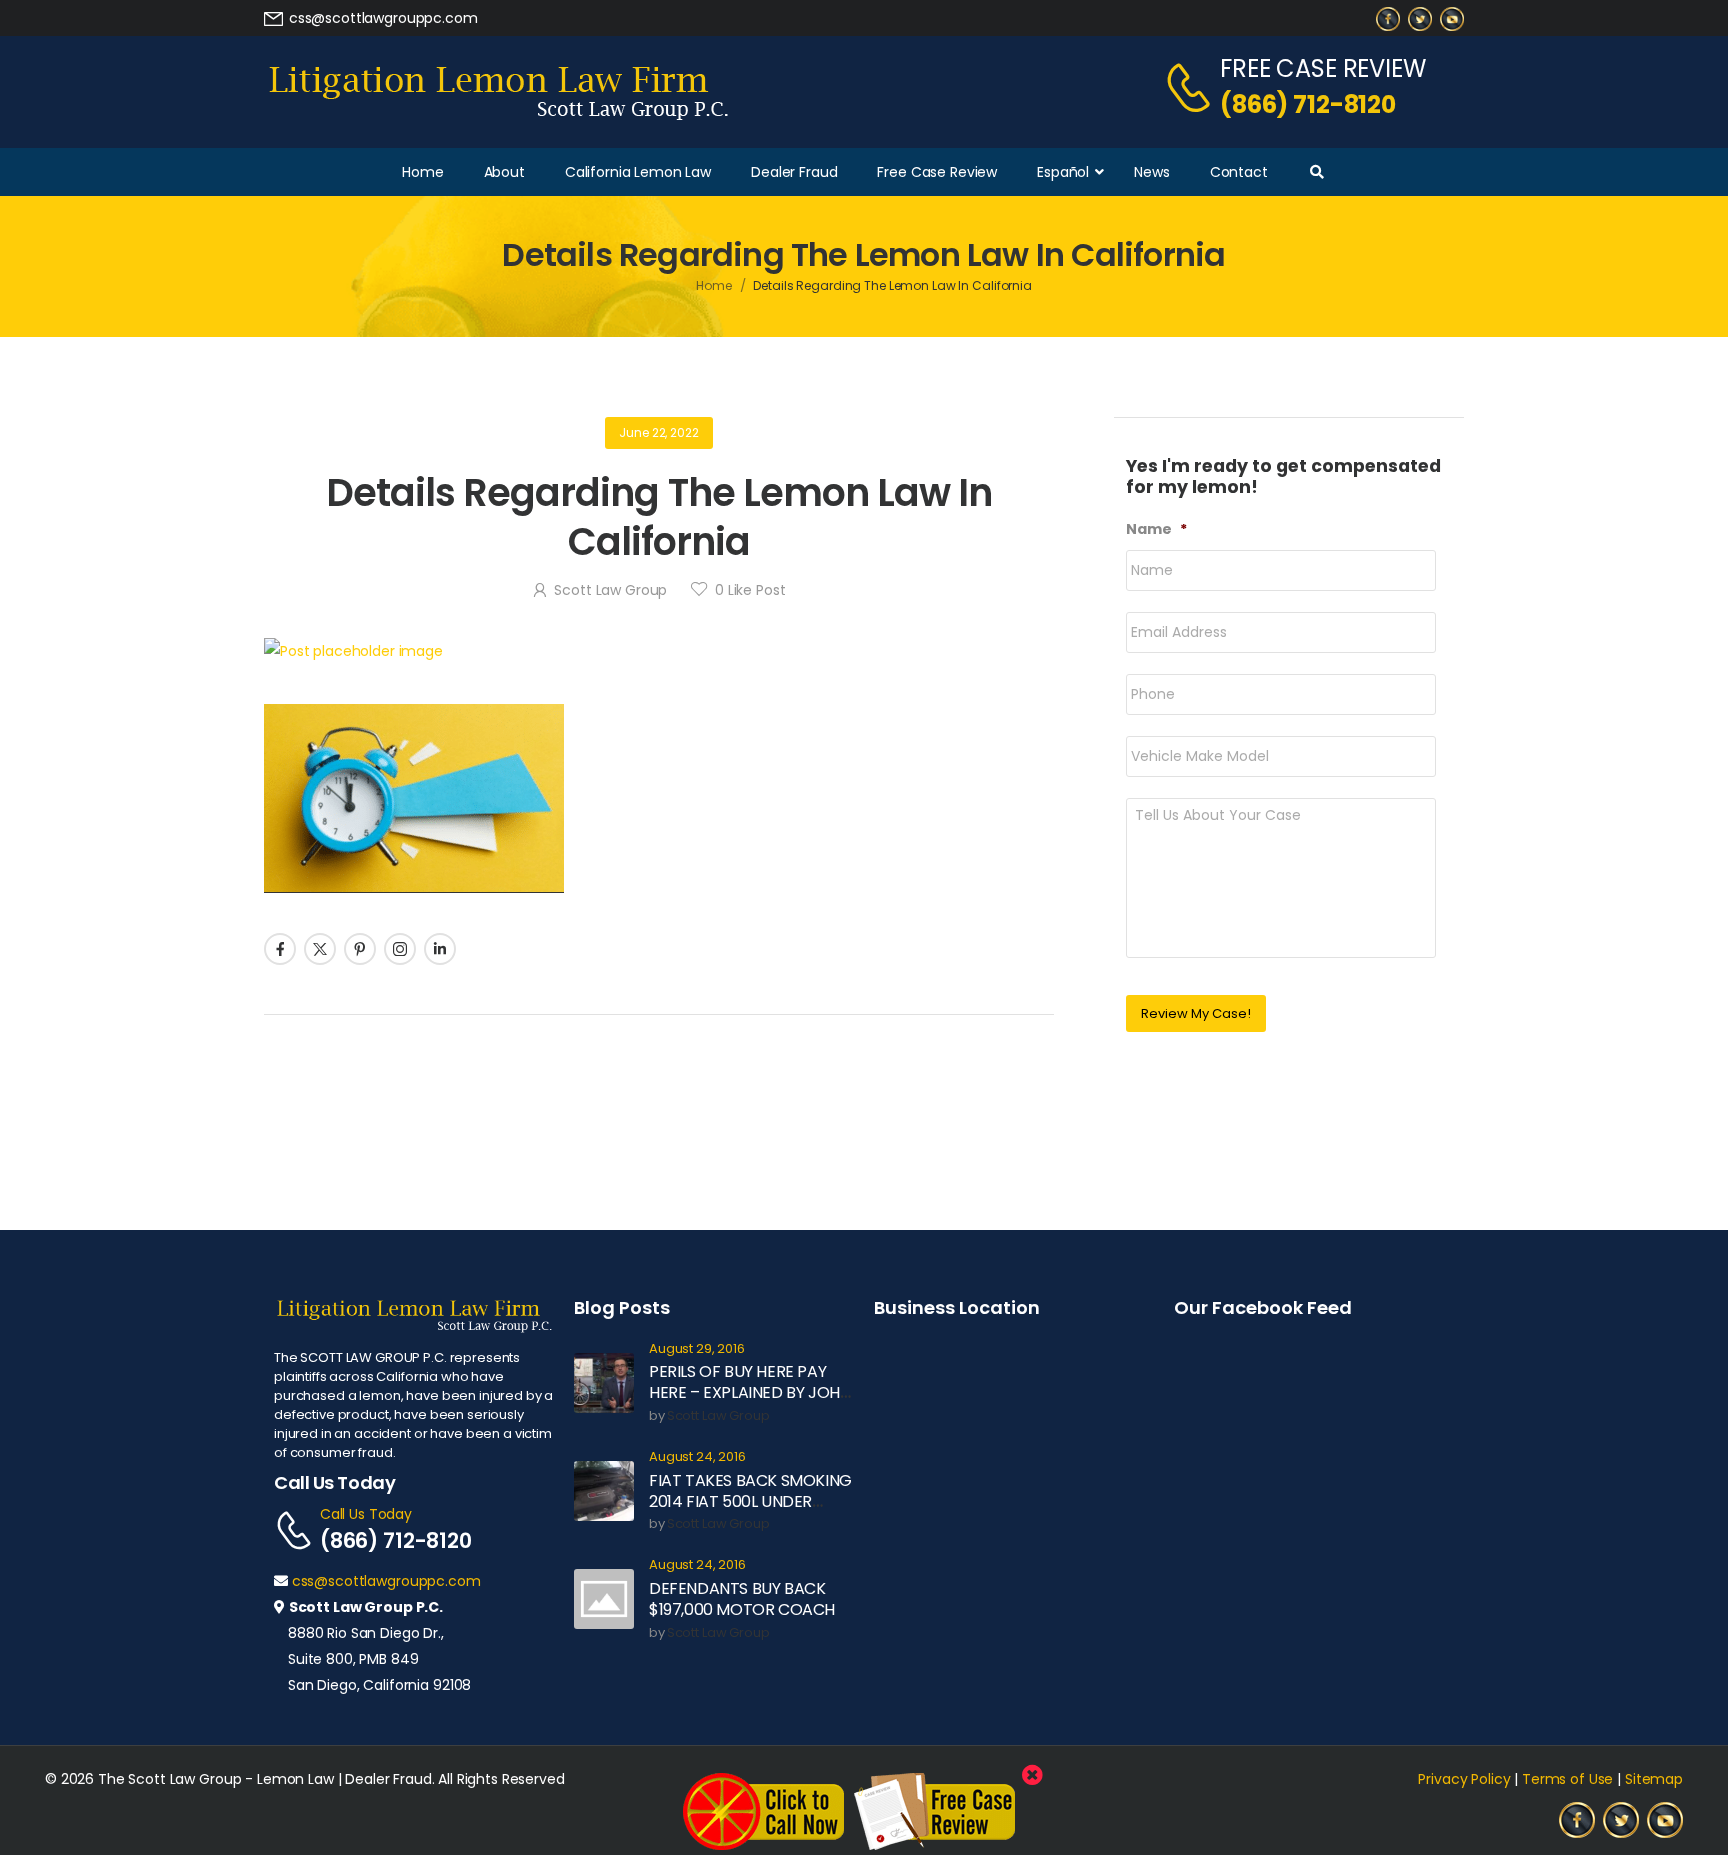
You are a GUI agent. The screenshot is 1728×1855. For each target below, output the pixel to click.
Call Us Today (366, 1514)
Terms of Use (1567, 1779)
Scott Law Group (610, 590)
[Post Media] (659, 651)
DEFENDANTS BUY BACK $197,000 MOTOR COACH (742, 1599)
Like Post (750, 590)
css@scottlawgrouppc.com (386, 1581)
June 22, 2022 (658, 432)
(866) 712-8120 (1308, 104)
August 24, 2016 (697, 1457)
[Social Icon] (280, 949)
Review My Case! (1196, 1013)
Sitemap (1654, 1779)
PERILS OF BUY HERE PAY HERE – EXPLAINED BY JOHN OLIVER (749, 1392)
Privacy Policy (1464, 1779)
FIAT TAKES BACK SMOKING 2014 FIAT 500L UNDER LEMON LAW (750, 1501)
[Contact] (1191, 87)
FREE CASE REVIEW (1323, 68)
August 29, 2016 (697, 1349)
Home (714, 285)
